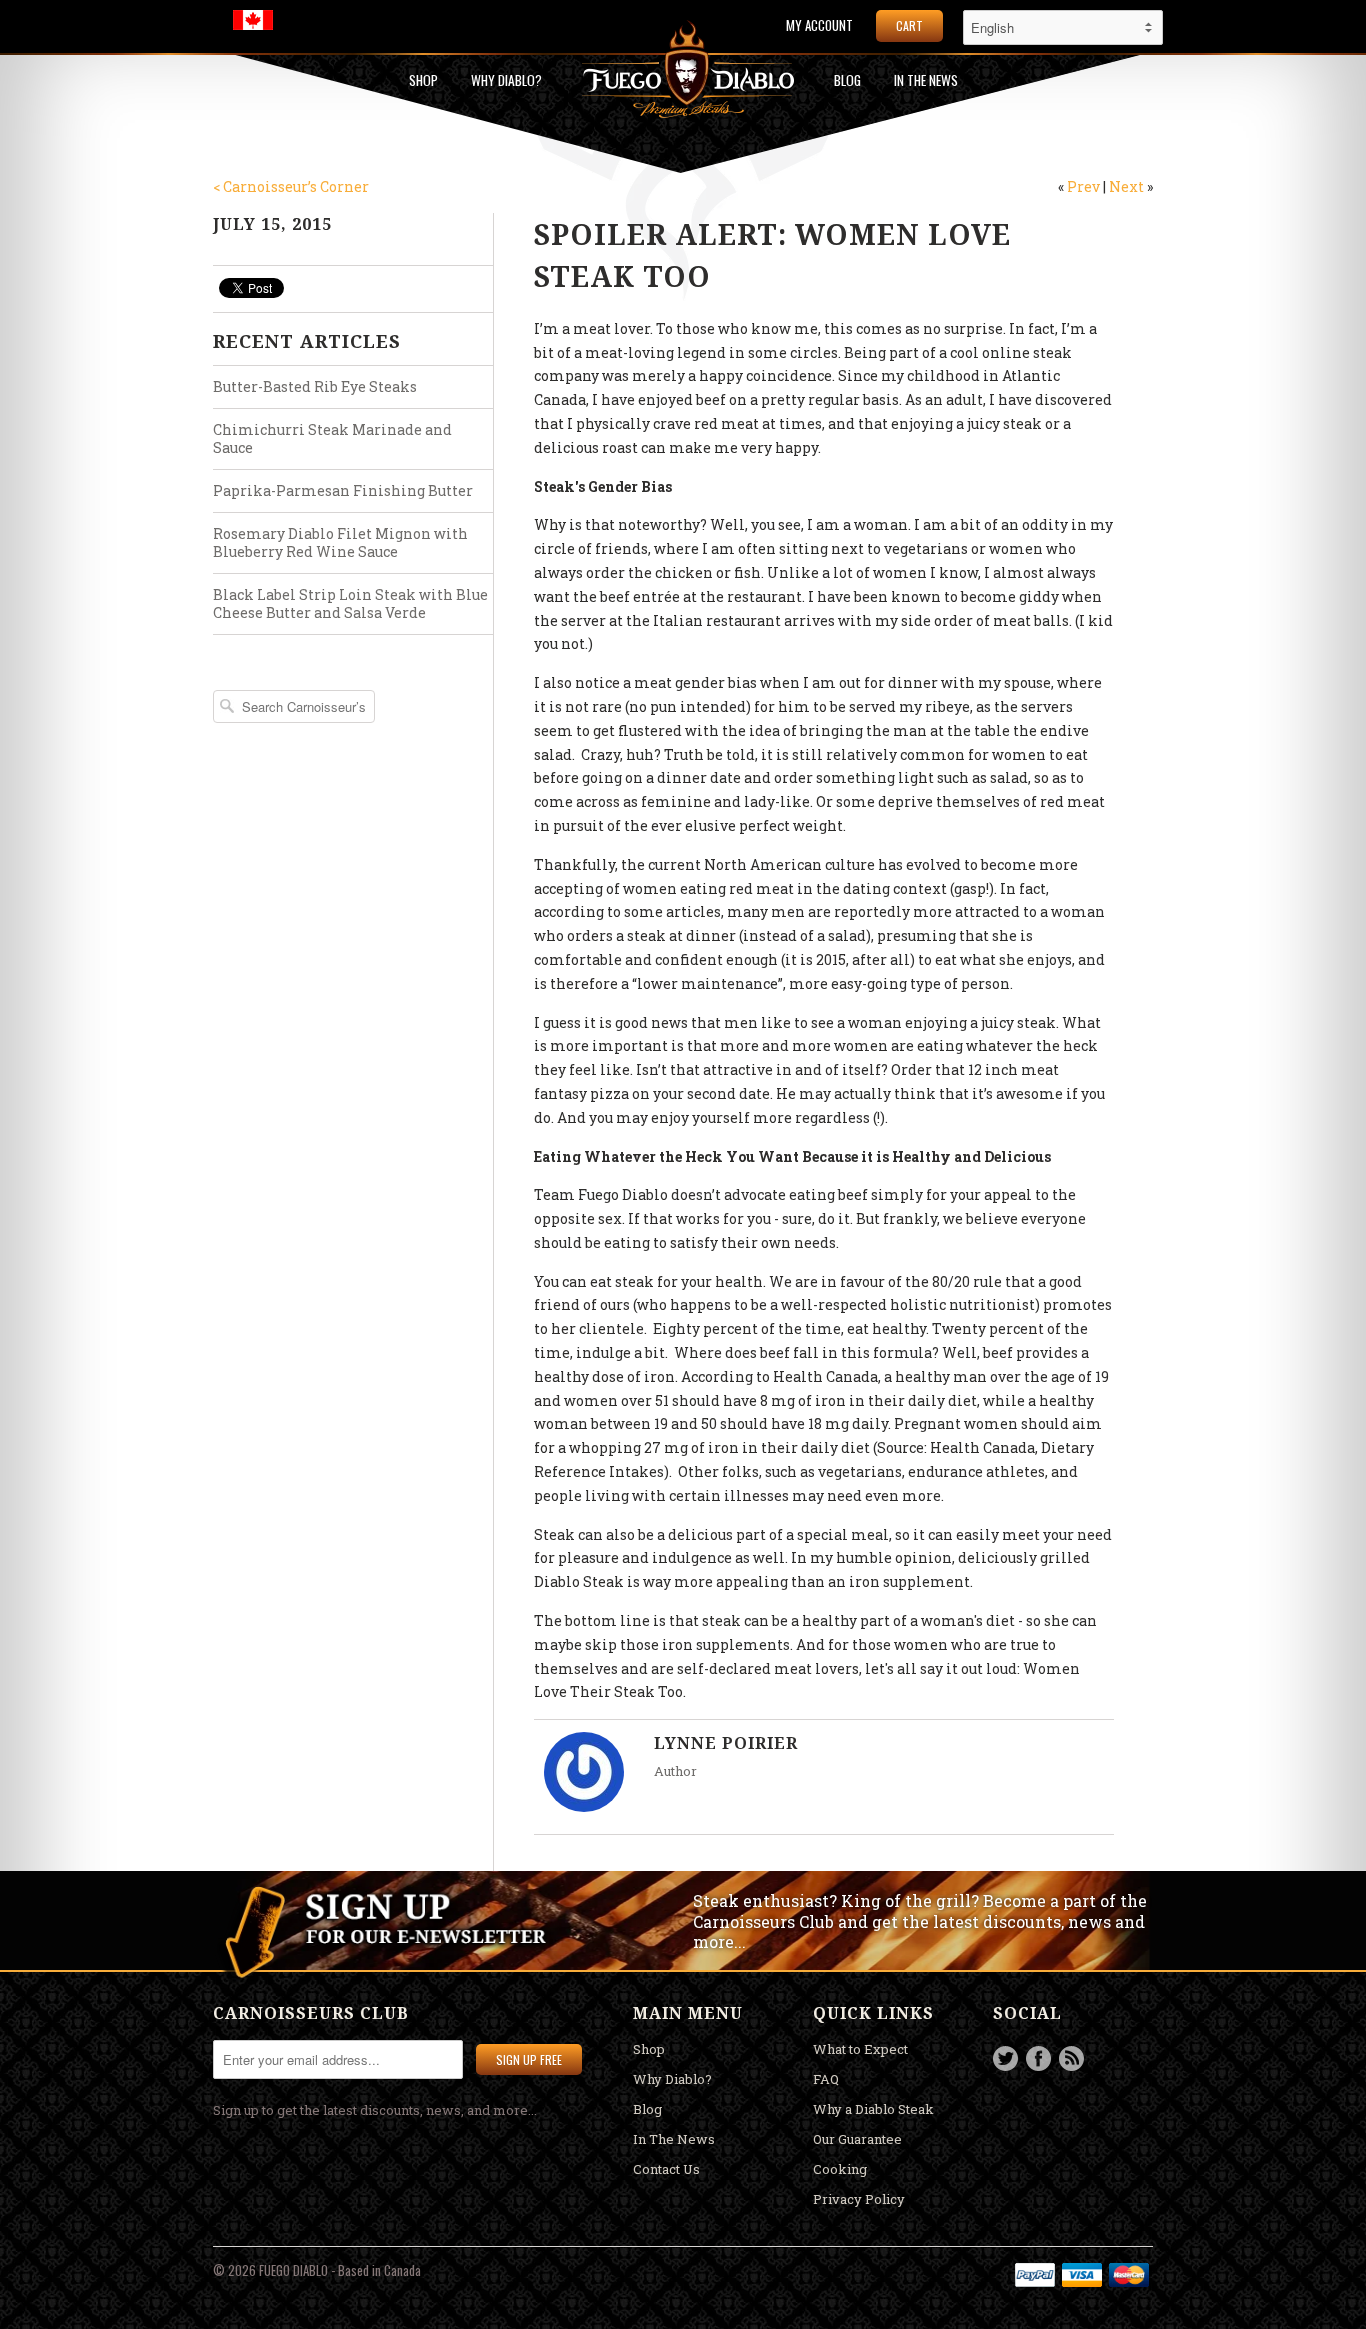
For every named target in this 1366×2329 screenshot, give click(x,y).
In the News (926, 80)
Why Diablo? (506, 80)
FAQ (826, 2079)
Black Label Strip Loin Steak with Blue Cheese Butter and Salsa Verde (350, 603)
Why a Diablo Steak (873, 2109)
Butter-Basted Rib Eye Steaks (315, 386)
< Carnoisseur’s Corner (291, 186)
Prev (1083, 186)
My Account (819, 25)
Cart (909, 25)
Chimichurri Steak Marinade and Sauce (332, 438)
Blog (847, 80)
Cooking (840, 2169)
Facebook (1038, 2058)
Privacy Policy (859, 2199)
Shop (423, 80)
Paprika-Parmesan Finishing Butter (343, 490)
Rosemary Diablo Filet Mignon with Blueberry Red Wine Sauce (340, 542)
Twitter (1005, 2058)
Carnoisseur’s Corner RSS (1071, 2058)
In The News (674, 2139)
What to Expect (860, 2049)
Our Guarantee (857, 2139)
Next (1126, 186)
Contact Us (666, 2169)
